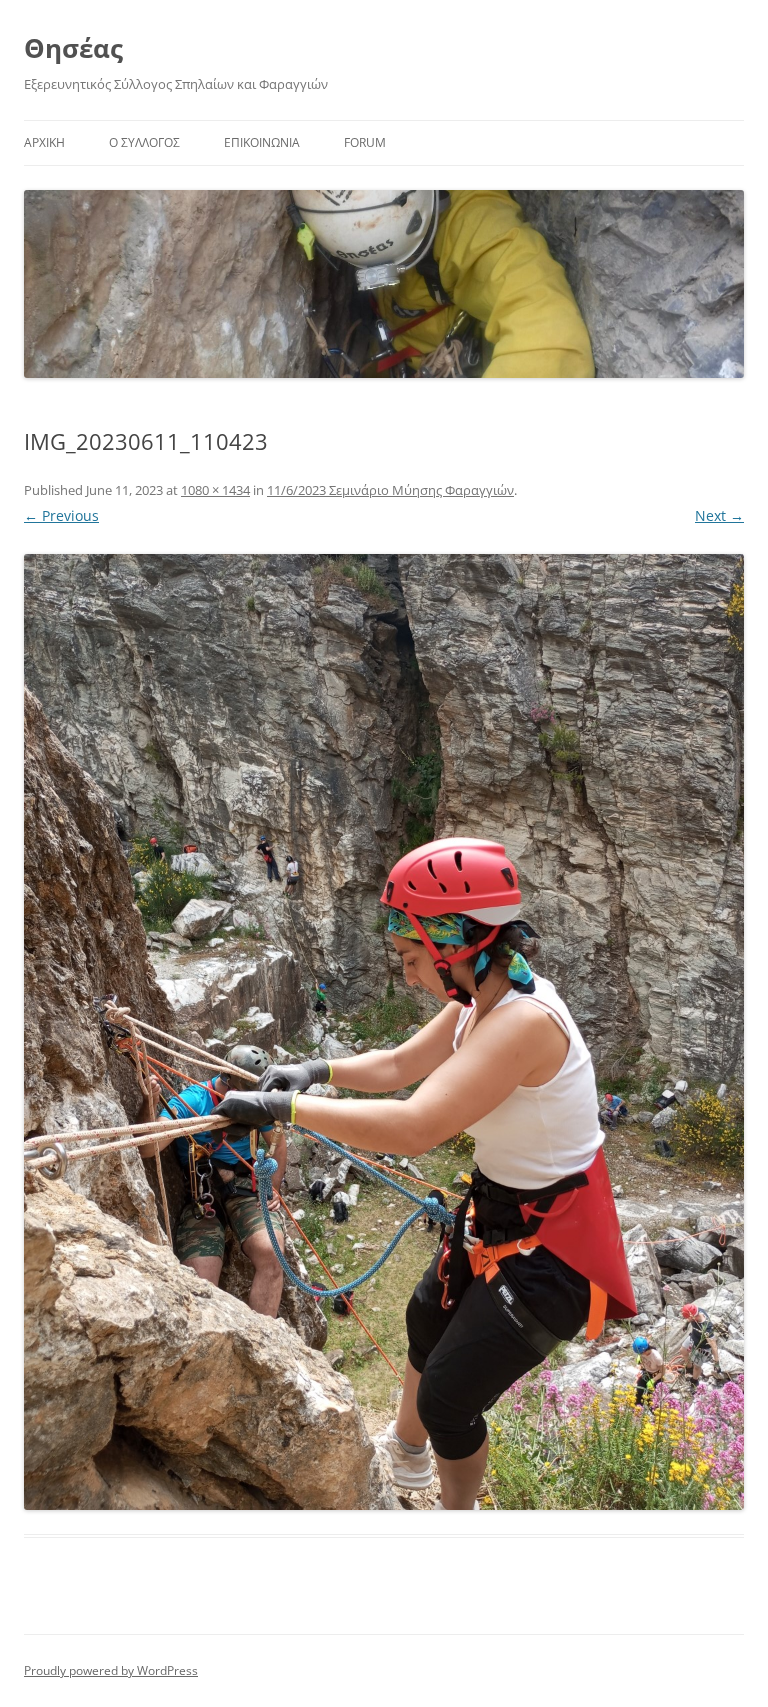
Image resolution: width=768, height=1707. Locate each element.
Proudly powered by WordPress (111, 1670)
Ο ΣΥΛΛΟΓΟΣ (144, 142)
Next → (719, 515)
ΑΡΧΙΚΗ (44, 142)
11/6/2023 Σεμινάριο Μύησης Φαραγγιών (390, 490)
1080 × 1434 (215, 490)
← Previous (61, 515)
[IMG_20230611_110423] (384, 1032)
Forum (365, 142)
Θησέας (73, 48)
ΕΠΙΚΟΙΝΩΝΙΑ (262, 142)
